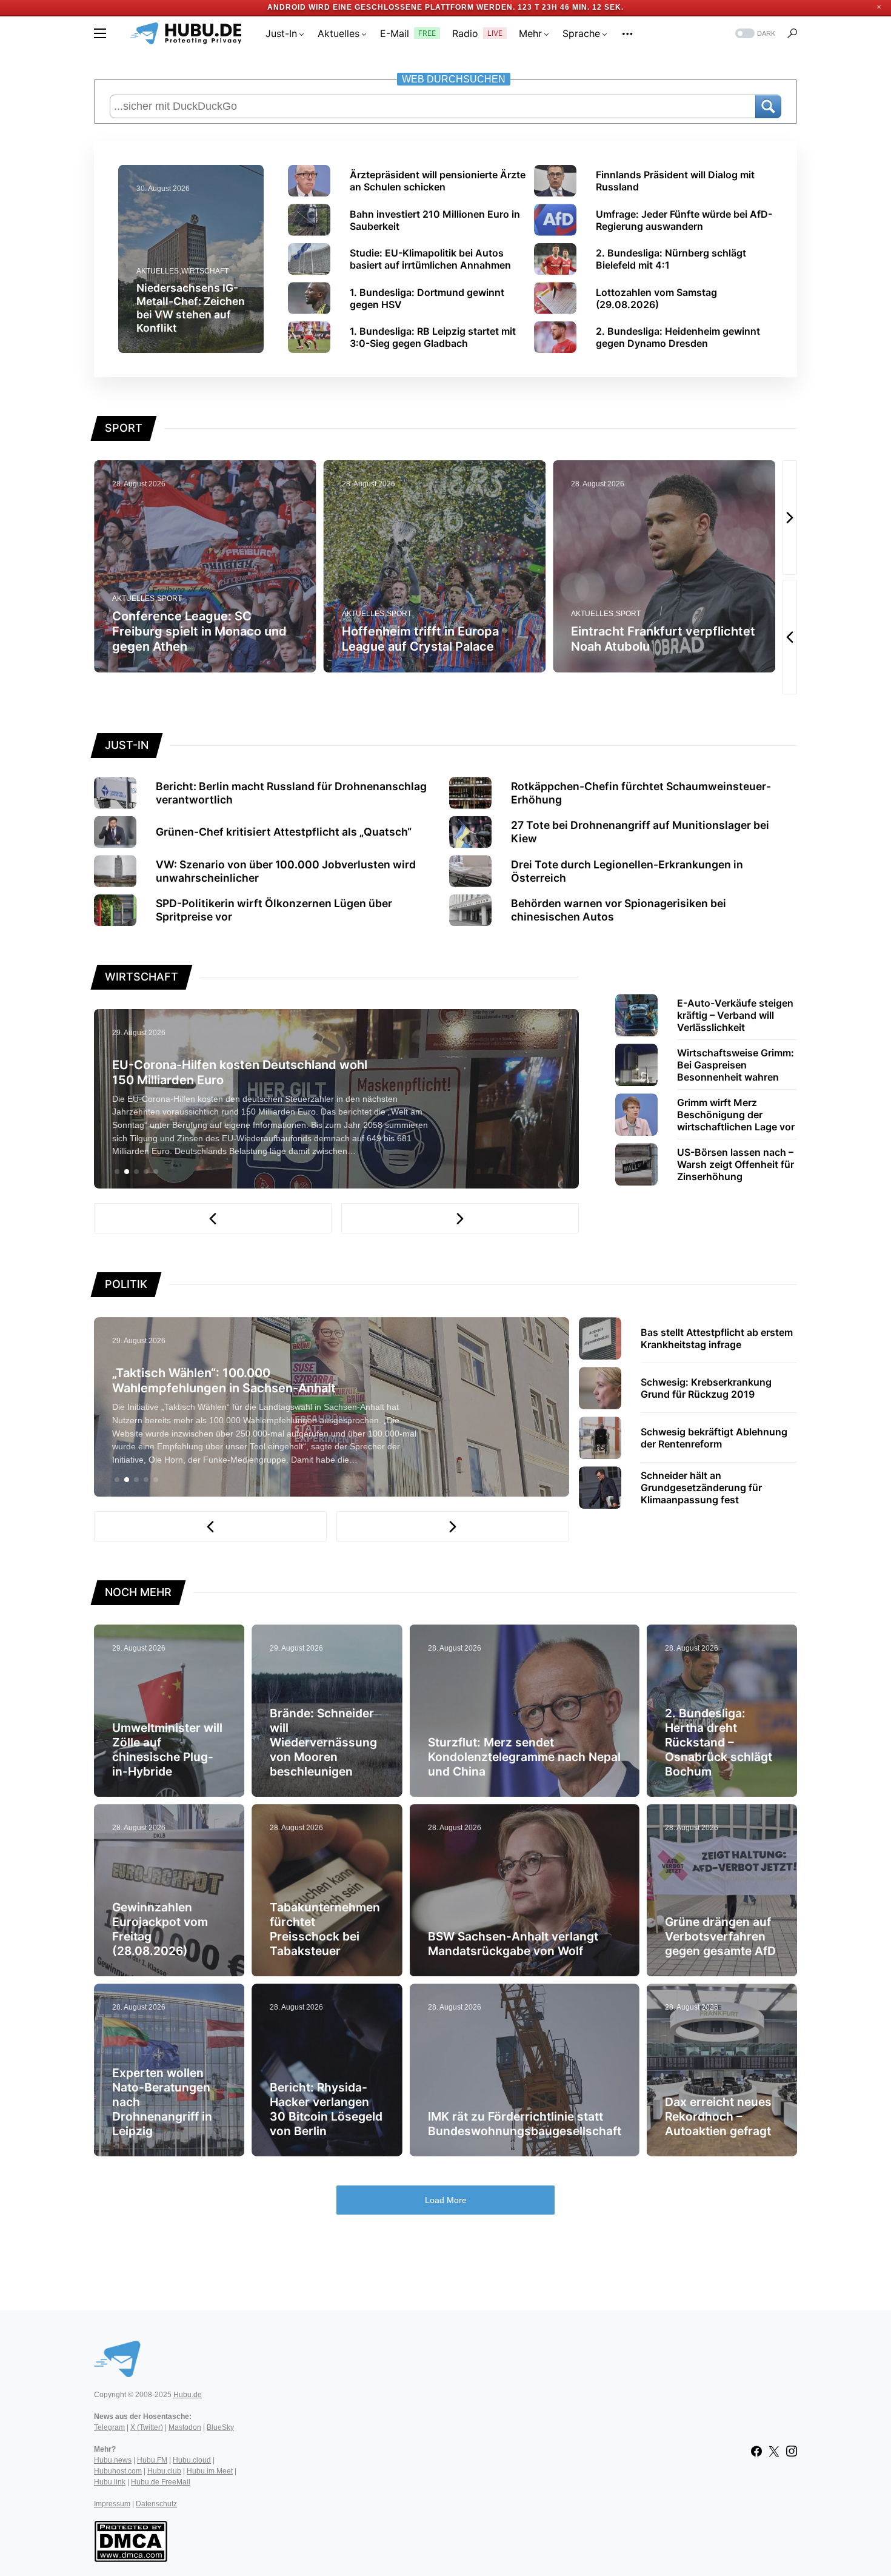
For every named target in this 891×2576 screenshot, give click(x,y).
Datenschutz (156, 2504)
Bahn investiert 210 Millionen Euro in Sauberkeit (435, 220)
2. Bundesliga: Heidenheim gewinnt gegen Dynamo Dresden (678, 337)
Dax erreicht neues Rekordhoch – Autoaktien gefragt (718, 2116)
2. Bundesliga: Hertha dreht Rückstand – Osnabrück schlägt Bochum (719, 1742)
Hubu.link (110, 2482)
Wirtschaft (205, 271)
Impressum (112, 2504)
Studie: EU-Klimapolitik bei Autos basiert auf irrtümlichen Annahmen (430, 259)
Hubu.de (188, 2395)
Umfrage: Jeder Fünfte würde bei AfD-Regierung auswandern (684, 220)
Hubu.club (164, 2471)
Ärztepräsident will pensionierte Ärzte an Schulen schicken (438, 181)
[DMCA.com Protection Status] (131, 2540)
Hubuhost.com (118, 2471)
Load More (446, 2200)
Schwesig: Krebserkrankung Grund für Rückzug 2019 (706, 1388)
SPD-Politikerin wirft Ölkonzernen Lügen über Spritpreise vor (274, 910)
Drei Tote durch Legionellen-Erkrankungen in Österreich (627, 871)
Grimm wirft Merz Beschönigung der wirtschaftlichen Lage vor (736, 1115)
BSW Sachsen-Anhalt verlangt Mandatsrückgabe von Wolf (513, 1944)
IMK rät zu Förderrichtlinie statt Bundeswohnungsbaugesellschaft (525, 2124)
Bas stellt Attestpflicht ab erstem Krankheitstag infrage (717, 1338)
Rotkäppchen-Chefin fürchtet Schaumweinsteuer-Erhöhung (641, 793)
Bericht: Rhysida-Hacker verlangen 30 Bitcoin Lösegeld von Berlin (326, 2109)
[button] (100, 33)
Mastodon (185, 2427)
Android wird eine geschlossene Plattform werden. (394, 7)
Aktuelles (158, 271)
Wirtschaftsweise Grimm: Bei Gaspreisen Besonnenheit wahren (736, 1065)
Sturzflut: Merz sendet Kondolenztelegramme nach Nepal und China (524, 1757)
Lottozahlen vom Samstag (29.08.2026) (656, 298)
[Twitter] (774, 2451)
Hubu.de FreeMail (161, 2482)
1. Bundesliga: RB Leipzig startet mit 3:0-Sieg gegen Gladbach (433, 337)
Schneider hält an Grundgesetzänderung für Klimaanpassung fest (701, 1488)
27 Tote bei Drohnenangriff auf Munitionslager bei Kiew (640, 832)
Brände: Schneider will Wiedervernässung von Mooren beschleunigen (323, 1742)
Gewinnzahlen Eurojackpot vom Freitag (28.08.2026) (160, 1929)
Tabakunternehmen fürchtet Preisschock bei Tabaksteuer (325, 1929)
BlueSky (220, 2427)
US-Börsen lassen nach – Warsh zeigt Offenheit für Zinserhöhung (736, 1164)
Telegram (109, 2427)
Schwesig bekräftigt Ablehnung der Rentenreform (714, 1438)
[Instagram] (792, 2451)
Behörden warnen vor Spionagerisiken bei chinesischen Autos (619, 910)
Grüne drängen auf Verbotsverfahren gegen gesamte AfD (720, 1936)
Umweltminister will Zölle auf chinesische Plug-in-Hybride (167, 1749)
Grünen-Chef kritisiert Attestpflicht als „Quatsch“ (284, 832)
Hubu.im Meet (210, 2471)
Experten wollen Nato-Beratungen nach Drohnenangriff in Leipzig (162, 2102)
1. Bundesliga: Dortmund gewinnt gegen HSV (427, 298)
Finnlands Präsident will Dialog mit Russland (675, 181)
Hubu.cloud (192, 2460)
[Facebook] (756, 2451)
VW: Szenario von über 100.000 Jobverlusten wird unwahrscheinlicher (286, 871)
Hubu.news (113, 2460)
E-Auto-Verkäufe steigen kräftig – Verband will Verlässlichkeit (735, 1015)
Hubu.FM (152, 2460)
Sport (172, 614)
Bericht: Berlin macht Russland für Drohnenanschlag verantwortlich (291, 793)
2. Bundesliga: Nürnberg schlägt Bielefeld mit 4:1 (671, 259)
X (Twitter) (147, 2427)
